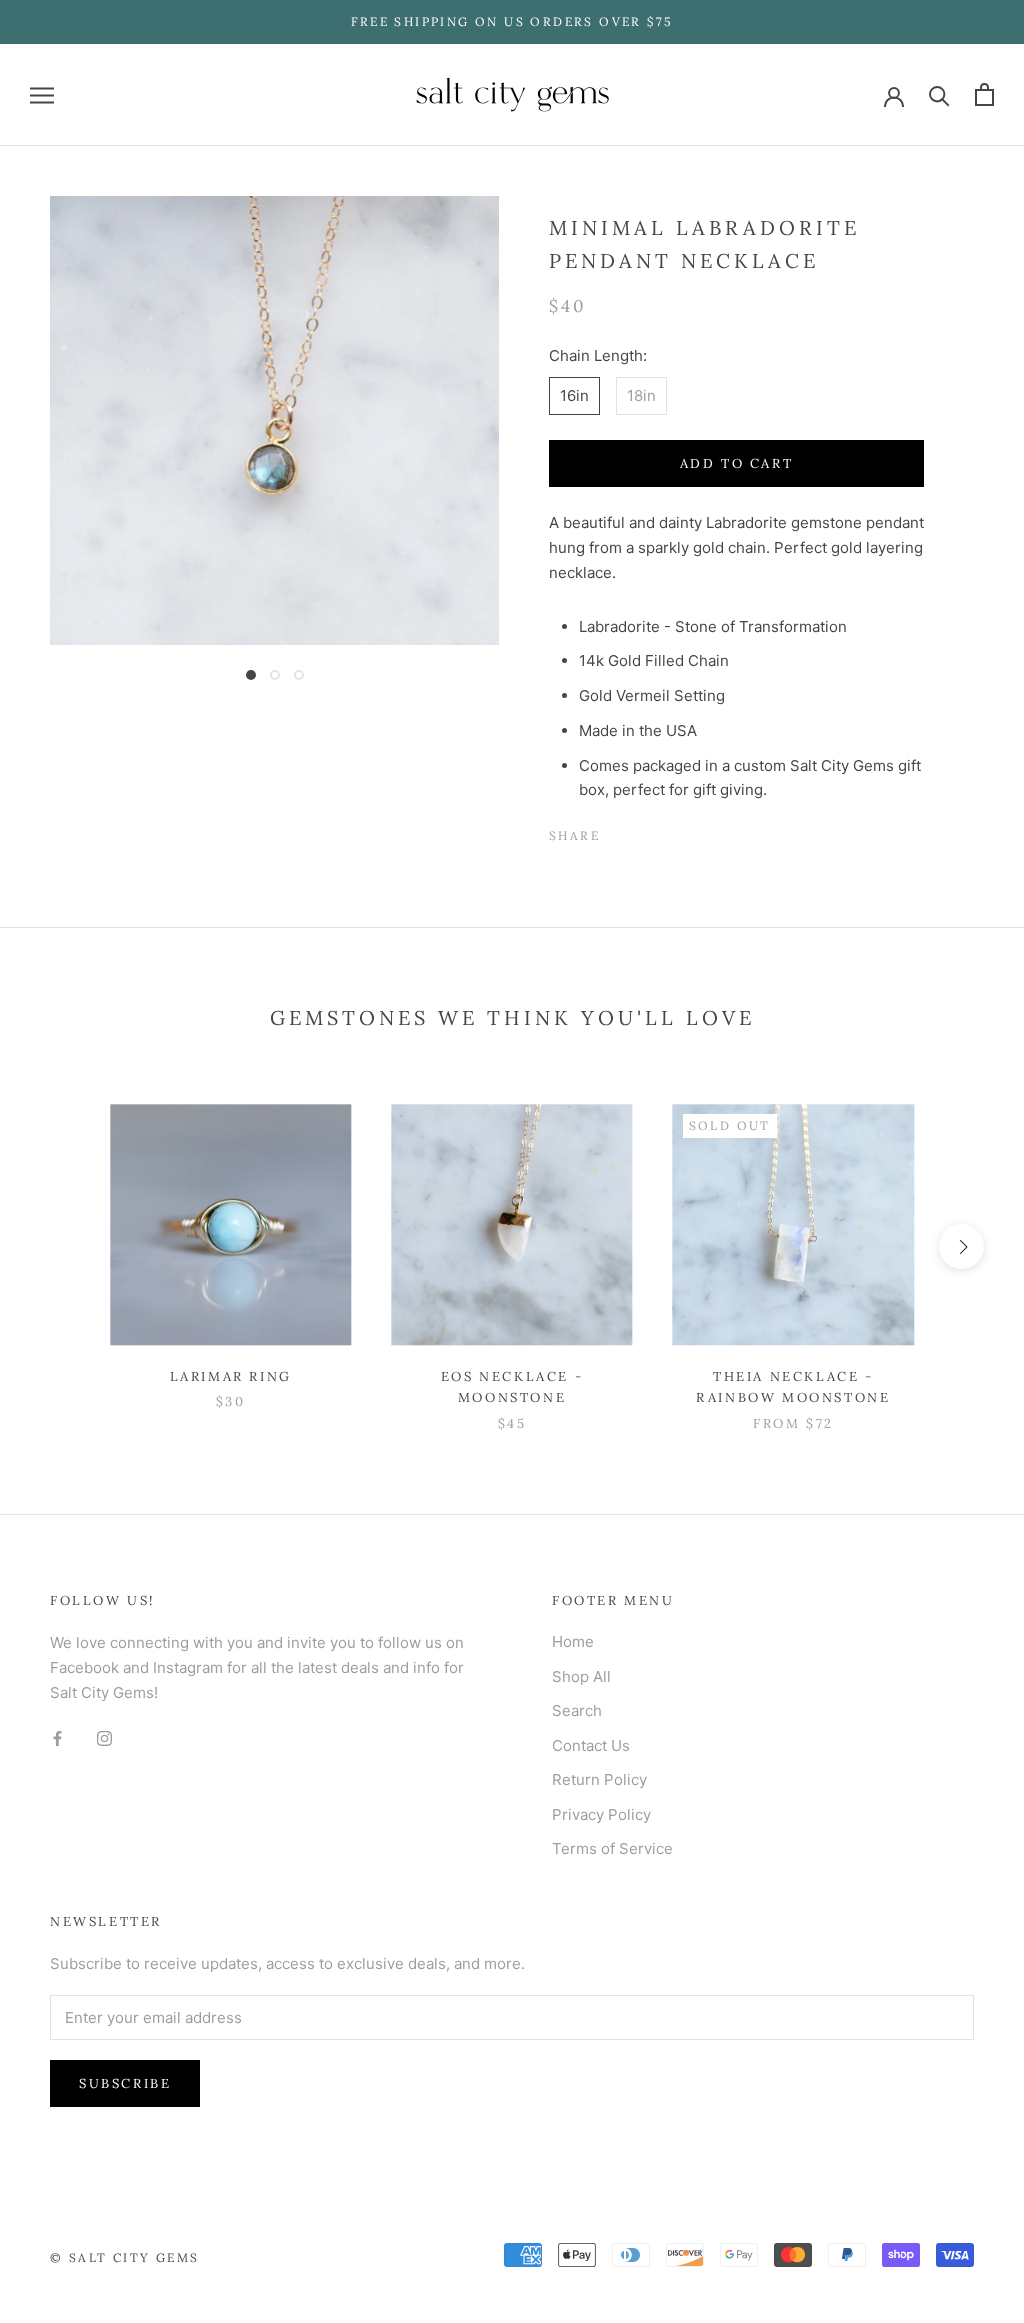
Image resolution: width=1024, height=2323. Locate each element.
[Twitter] (645, 831)
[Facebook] (619, 831)
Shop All (581, 1676)
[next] (961, 1246)
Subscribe (125, 2083)
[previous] (62, 1246)
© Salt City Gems (124, 2257)
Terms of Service (612, 1848)
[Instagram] (104, 1738)
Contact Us (591, 1745)
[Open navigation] (42, 94)
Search (577, 1710)
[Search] (939, 94)
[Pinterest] (671, 831)
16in (574, 395)
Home (573, 1641)
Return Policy (599, 1779)
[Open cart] (984, 94)
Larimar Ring (231, 1376)
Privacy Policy (601, 1814)
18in (641, 395)
